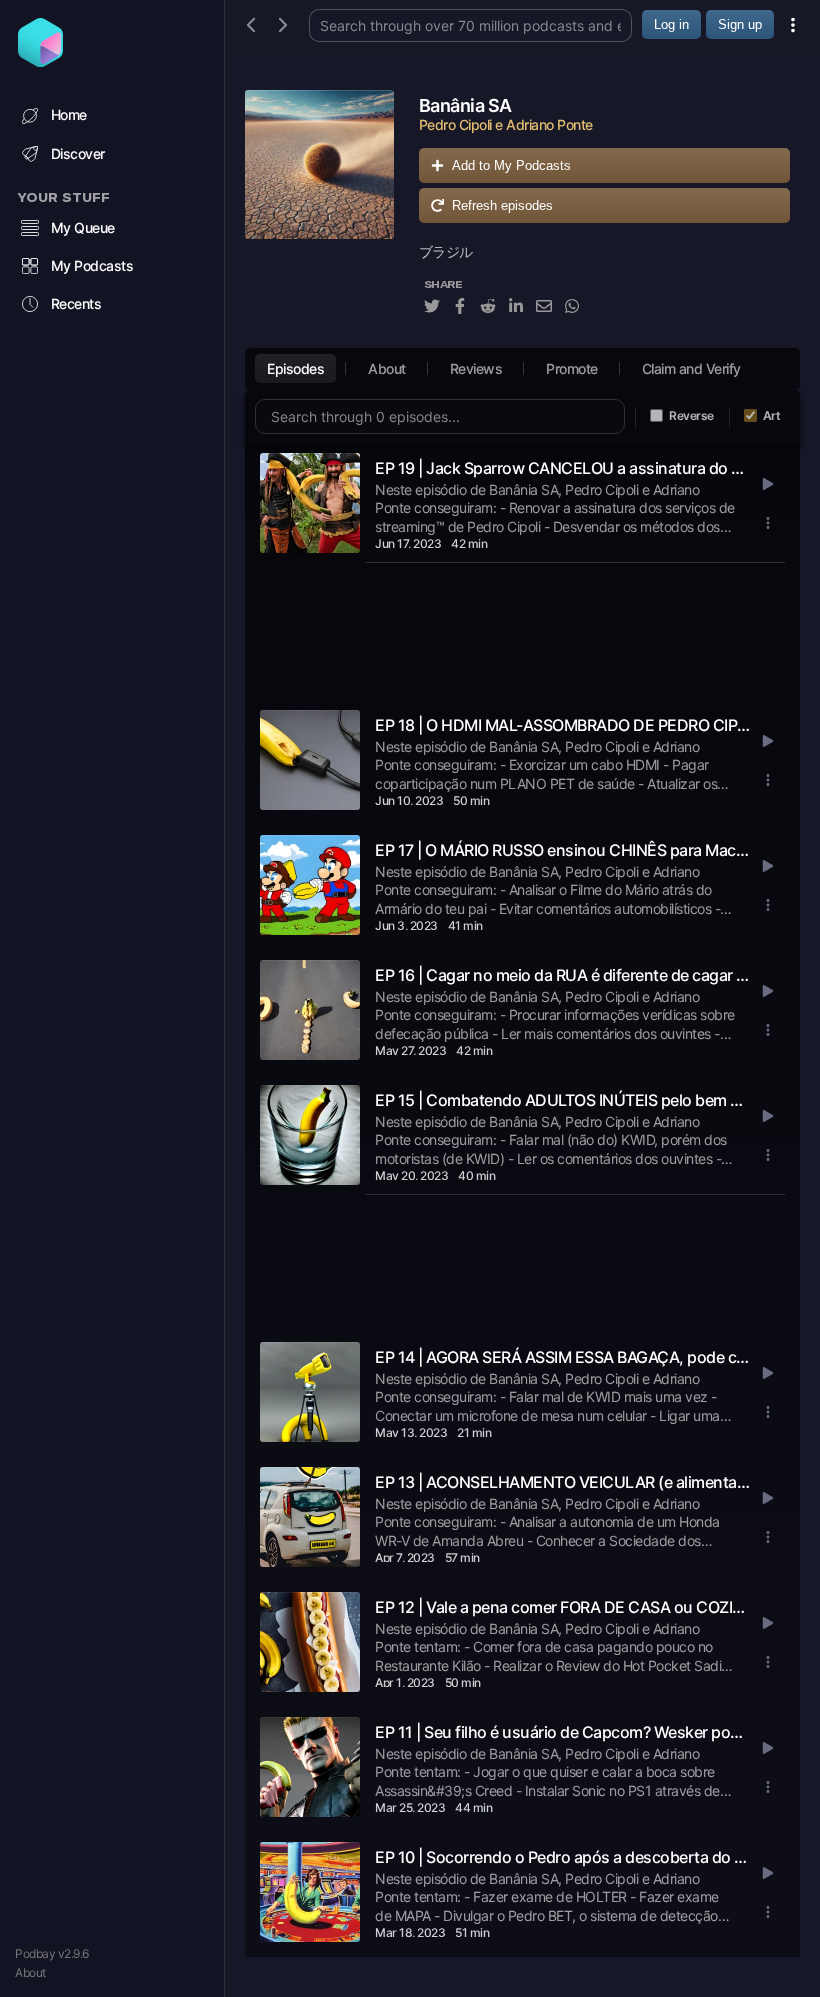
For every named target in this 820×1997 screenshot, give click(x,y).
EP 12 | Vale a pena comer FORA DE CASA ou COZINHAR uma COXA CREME (563, 1607)
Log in (671, 24)
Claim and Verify (691, 368)
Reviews (476, 368)
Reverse (691, 415)
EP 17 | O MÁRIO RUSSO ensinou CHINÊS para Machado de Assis (563, 850)
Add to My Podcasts (511, 165)
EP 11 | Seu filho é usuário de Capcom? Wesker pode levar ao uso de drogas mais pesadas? (563, 1732)
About (30, 1972)
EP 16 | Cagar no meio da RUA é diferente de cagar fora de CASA (563, 975)
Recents (76, 303)
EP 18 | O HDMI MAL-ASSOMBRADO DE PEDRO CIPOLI (563, 725)
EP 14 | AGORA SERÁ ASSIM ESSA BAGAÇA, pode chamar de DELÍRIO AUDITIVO (563, 1357)
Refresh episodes (502, 205)
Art (772, 415)
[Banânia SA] (319, 213)
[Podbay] (40, 61)
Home (69, 114)
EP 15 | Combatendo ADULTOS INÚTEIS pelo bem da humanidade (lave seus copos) (563, 1100)
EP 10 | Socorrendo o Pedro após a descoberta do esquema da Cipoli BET (563, 1857)
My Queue (83, 227)
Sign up (740, 24)
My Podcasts (92, 265)
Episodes (295, 368)
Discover (78, 153)
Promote (572, 368)
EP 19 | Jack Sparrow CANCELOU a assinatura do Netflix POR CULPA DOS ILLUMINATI (563, 468)
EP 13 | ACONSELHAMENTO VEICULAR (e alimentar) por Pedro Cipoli (563, 1482)
